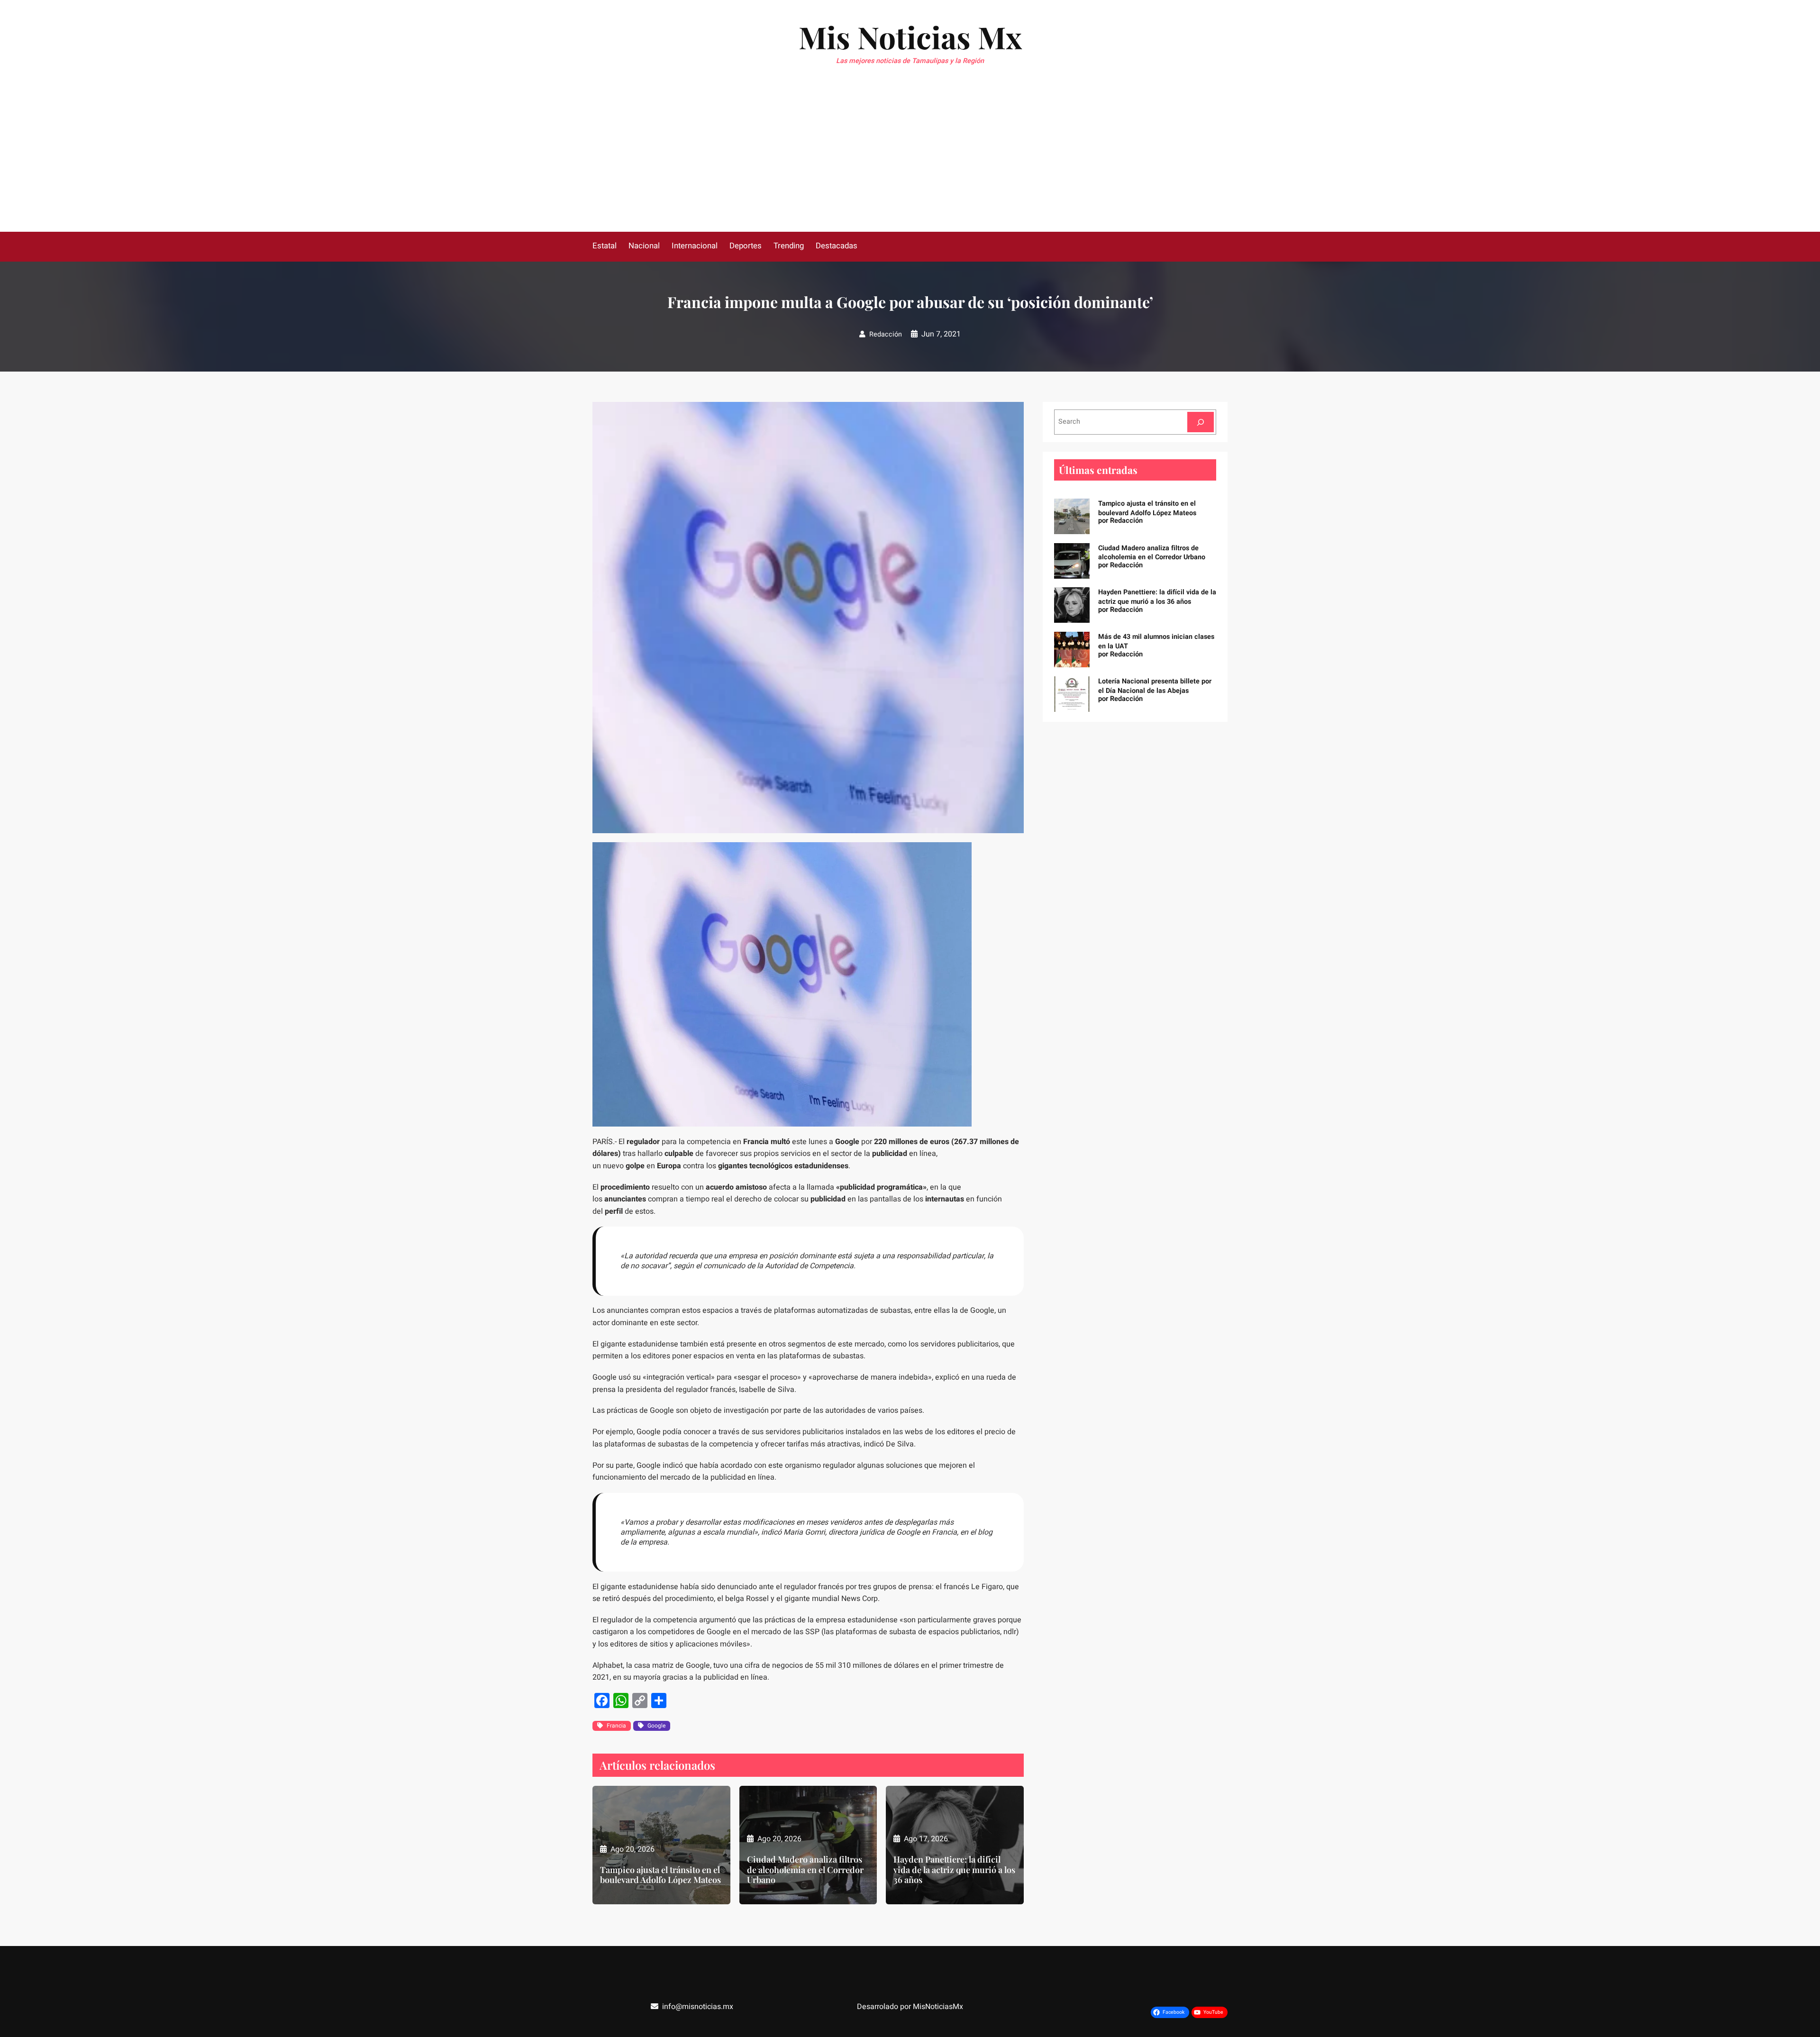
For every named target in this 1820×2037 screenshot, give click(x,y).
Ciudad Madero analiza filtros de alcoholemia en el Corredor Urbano (805, 1870)
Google (656, 1726)
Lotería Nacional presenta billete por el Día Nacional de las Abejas (1155, 686)
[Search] (1201, 422)
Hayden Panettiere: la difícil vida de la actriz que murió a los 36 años (954, 1870)
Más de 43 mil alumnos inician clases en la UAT (1156, 641)
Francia (616, 1726)
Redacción (886, 334)
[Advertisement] (910, 161)
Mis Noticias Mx (910, 37)
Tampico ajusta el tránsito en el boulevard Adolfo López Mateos (660, 1875)
